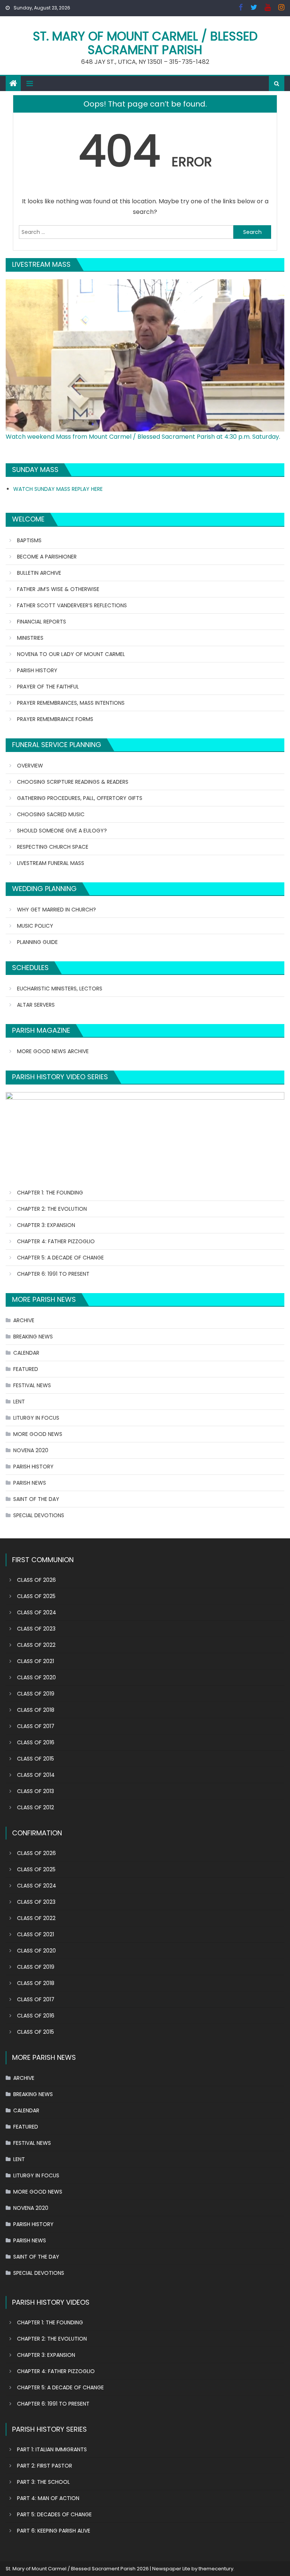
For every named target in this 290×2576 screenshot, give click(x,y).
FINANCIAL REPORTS (42, 622)
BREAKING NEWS (33, 1337)
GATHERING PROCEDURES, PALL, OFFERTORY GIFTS (80, 798)
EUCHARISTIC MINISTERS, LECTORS (60, 989)
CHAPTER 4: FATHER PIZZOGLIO (56, 1241)
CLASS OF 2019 (36, 1694)
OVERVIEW (30, 766)
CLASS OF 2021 (35, 1661)
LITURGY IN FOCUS (36, 1418)
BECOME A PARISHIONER (47, 557)
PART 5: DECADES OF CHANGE (54, 2514)
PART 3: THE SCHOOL (43, 2482)
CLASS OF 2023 (36, 1629)
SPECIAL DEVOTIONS (39, 1515)
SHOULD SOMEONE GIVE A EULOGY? (62, 831)
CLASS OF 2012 (35, 1807)
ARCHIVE (24, 1320)
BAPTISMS (29, 540)
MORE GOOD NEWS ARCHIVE (53, 1051)
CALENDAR (26, 1353)
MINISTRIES (30, 638)
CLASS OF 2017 (36, 1726)
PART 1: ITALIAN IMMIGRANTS (52, 2449)
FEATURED (26, 1369)
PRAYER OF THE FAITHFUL (48, 687)
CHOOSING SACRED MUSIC (51, 814)
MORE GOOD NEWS (38, 1434)
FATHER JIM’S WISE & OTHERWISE (58, 589)
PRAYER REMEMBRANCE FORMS (55, 719)
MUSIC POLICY (35, 926)
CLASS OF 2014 (36, 1775)
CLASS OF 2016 (36, 1742)
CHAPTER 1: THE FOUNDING (50, 1193)
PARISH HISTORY (37, 670)
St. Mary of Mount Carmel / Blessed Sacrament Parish (145, 43)
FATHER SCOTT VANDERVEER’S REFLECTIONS (72, 605)
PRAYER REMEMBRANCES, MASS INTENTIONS (71, 703)
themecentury (216, 2569)
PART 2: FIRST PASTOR (45, 2466)
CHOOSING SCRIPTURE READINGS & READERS (73, 782)
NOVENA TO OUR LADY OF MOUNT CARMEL (71, 654)
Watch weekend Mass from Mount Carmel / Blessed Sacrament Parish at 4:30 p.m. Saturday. (143, 437)
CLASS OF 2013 (35, 1791)
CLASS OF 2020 (36, 1677)
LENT (19, 1402)
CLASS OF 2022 (36, 1645)
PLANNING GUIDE (37, 942)
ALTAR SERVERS (36, 1005)
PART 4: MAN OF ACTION (48, 2498)
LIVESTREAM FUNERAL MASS (51, 863)
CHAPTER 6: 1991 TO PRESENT (53, 1274)
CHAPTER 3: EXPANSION (46, 1225)
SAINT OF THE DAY (36, 1499)
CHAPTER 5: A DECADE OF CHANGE (60, 1258)
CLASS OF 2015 (35, 1759)
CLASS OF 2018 (36, 1710)
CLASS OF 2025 (36, 1596)
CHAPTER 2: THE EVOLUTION (52, 1209)
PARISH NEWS (30, 1483)
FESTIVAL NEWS (32, 1385)
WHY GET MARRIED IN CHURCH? (56, 910)
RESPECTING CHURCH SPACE (53, 847)
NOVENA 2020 (31, 1450)
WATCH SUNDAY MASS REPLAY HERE (58, 489)
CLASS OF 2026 (36, 1580)
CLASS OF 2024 (37, 1612)
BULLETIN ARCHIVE (39, 573)
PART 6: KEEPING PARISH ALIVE (54, 2531)
